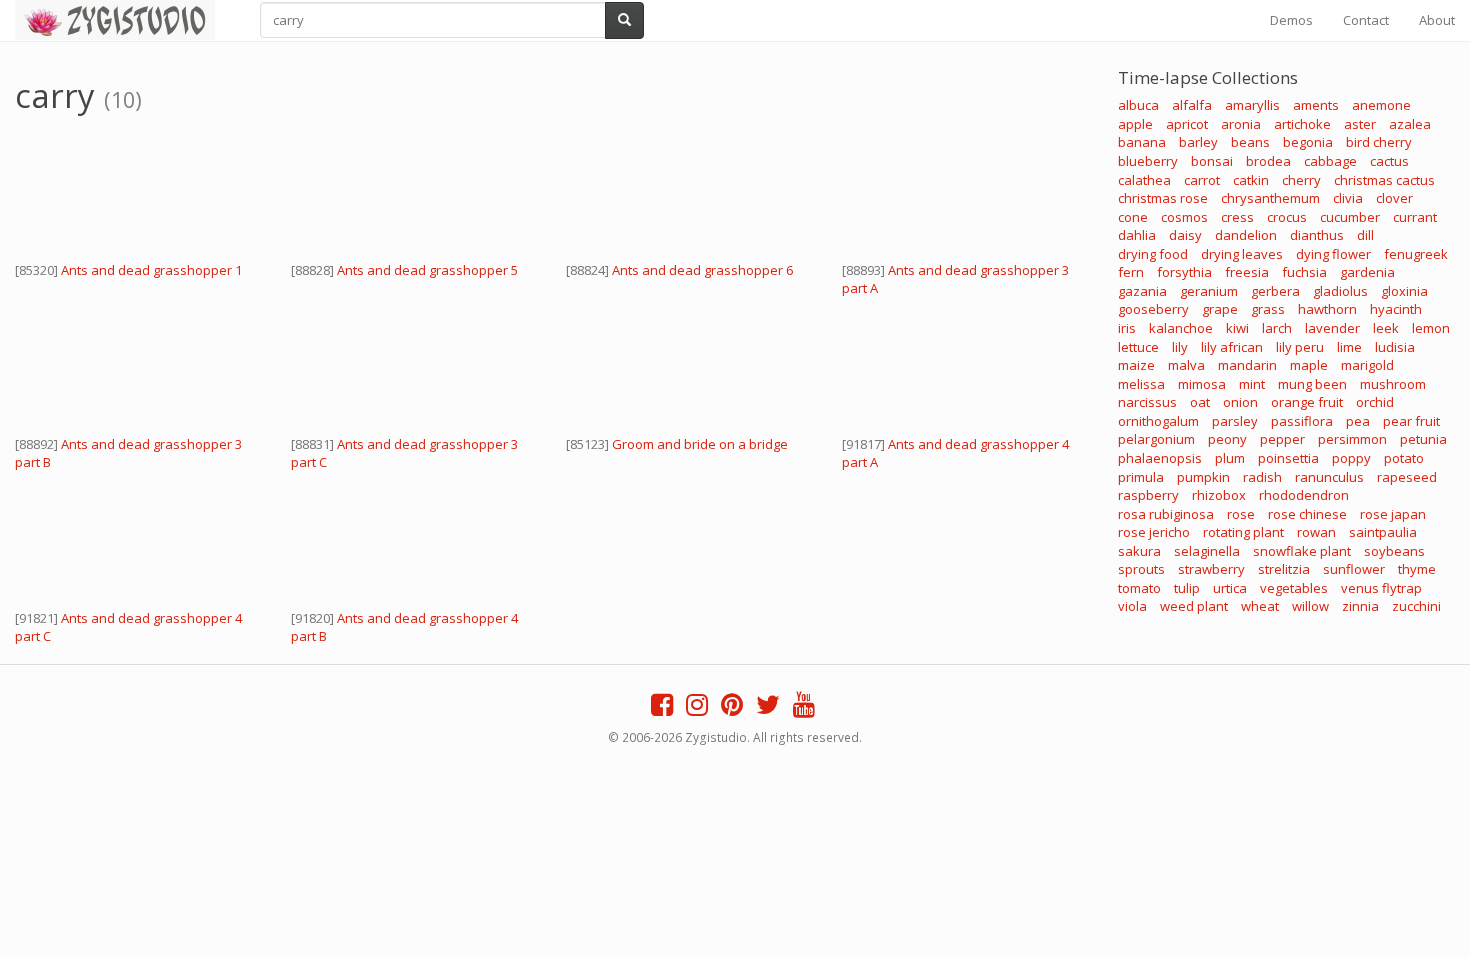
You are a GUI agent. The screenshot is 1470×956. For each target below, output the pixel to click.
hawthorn (1327, 309)
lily (1180, 347)
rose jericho (1154, 532)
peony (1227, 439)
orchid (1375, 402)
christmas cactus (1384, 180)
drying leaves (1242, 254)
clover (1394, 198)
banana (1142, 142)
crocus (1287, 217)
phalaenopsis (1160, 458)
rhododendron (1304, 495)
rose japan (1393, 514)
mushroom (1393, 384)
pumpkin (1203, 477)
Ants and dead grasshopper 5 (427, 270)
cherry (1301, 180)
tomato (1139, 588)
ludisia (1395, 347)
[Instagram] (697, 709)
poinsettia (1288, 458)
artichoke (1302, 124)
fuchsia (1304, 272)
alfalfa (1192, 105)
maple (1309, 365)
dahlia (1137, 235)
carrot (1202, 180)
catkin (1251, 180)
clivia (1348, 198)
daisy (1185, 235)
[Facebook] (662, 709)
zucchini (1416, 606)
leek (1386, 328)
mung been (1312, 384)
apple (1135, 124)
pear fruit (1411, 421)
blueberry (1148, 161)
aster (1360, 124)
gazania (1142, 291)
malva (1186, 365)
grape (1220, 309)
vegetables (1294, 588)
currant (1415, 217)
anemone (1381, 105)
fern (1131, 272)
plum (1230, 458)
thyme (1417, 569)
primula (1141, 477)
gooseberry (1153, 309)
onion (1240, 402)
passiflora (1302, 421)
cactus (1389, 161)
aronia (1241, 124)
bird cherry (1379, 142)
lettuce (1138, 347)
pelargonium (1156, 439)
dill (1365, 235)
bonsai (1212, 161)
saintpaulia (1383, 532)
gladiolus (1340, 291)
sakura (1139, 551)
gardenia (1367, 272)
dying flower (1333, 254)
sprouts (1141, 569)
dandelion (1246, 235)
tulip (1187, 588)
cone (1133, 217)
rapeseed (1407, 477)
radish (1262, 477)
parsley (1235, 421)
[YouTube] (804, 709)
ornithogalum (1158, 421)
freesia (1247, 272)
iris (1127, 328)
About (1437, 20)
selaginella (1207, 551)
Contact (1366, 20)
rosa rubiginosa (1166, 514)
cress (1237, 217)
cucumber (1350, 217)
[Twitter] (768, 709)
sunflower (1354, 569)
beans (1250, 142)
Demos (1291, 20)
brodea (1268, 161)
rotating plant (1243, 532)
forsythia (1184, 272)
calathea (1144, 180)
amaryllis (1252, 105)
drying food (1153, 254)
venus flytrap (1381, 588)
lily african (1232, 347)
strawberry (1211, 569)
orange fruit (1307, 402)
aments (1316, 105)
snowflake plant (1302, 551)
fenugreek (1416, 254)
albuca (1138, 105)
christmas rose (1163, 198)
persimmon (1352, 439)
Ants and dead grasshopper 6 (702, 270)
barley (1198, 142)
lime (1349, 347)
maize (1136, 365)
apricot (1187, 124)
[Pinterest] (732, 709)
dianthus (1317, 235)
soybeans (1394, 551)
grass (1268, 309)
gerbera (1275, 291)
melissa (1141, 384)
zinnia (1360, 606)
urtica (1230, 588)
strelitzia (1284, 569)
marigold (1367, 365)
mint (1252, 384)
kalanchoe (1181, 328)
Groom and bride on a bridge (700, 444)
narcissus (1147, 402)
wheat (1260, 606)
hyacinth (1396, 309)
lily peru (1300, 347)
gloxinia (1404, 291)
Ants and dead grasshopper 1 (151, 270)
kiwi (1237, 328)
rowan (1316, 532)
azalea (1410, 124)
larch (1277, 328)
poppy (1351, 458)
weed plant (1194, 606)
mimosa (1202, 384)
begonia (1308, 142)
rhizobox (1219, 495)
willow (1310, 606)
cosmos (1184, 217)
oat (1200, 402)
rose (1241, 514)
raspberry (1148, 495)
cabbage (1330, 161)
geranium (1209, 291)
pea (1358, 421)
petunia (1423, 439)
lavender (1332, 328)
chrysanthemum (1270, 198)
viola (1132, 606)
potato (1404, 458)
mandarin (1247, 365)
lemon (1431, 328)
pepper (1282, 439)
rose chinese (1307, 514)
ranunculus (1329, 477)
